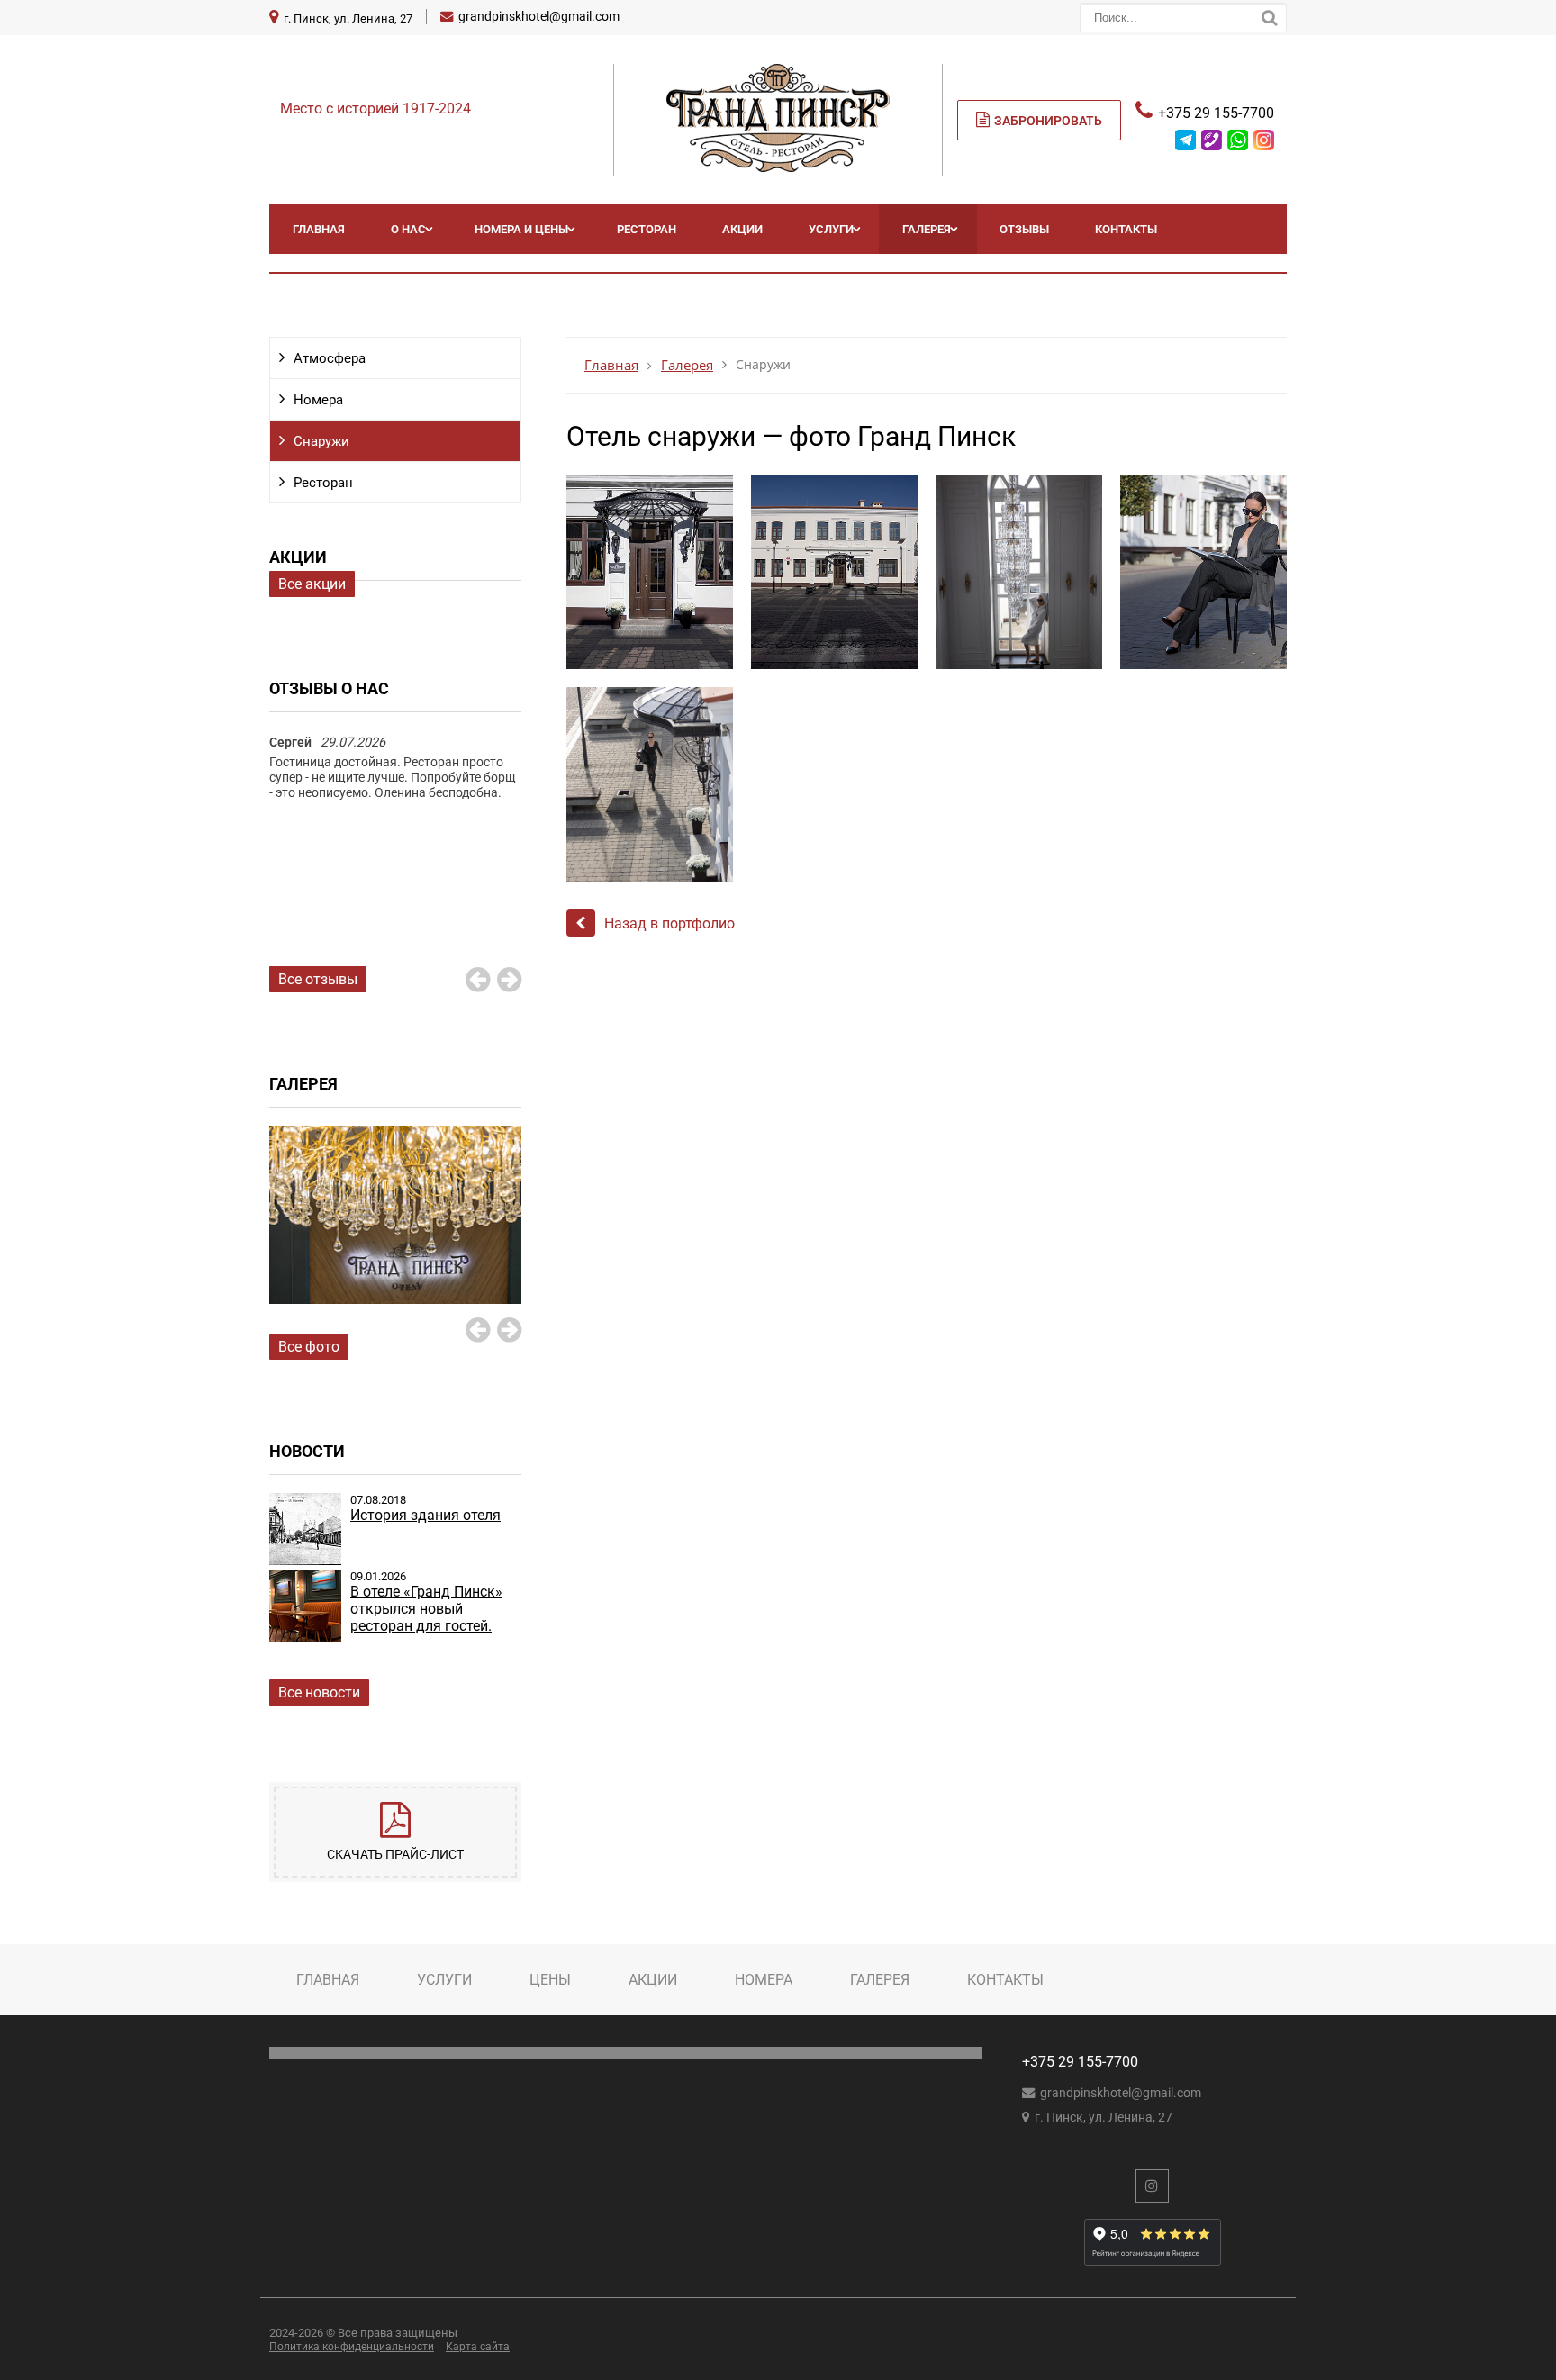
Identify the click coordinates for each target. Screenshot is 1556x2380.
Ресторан (647, 229)
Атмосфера (330, 358)
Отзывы (1024, 229)
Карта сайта (478, 2347)
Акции (742, 229)
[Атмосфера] (395, 1235)
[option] (395, 786)
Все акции (312, 584)
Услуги (831, 229)
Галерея (927, 229)
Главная (319, 229)
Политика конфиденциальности (352, 2347)
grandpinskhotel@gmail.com (539, 17)
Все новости (319, 1692)
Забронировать (1048, 121)
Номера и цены (521, 229)
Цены (550, 1980)
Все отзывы (318, 979)
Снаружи (321, 441)
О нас (408, 229)
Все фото (309, 1347)
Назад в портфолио (669, 923)
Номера (318, 400)
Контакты (1126, 229)
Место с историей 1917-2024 (375, 109)
